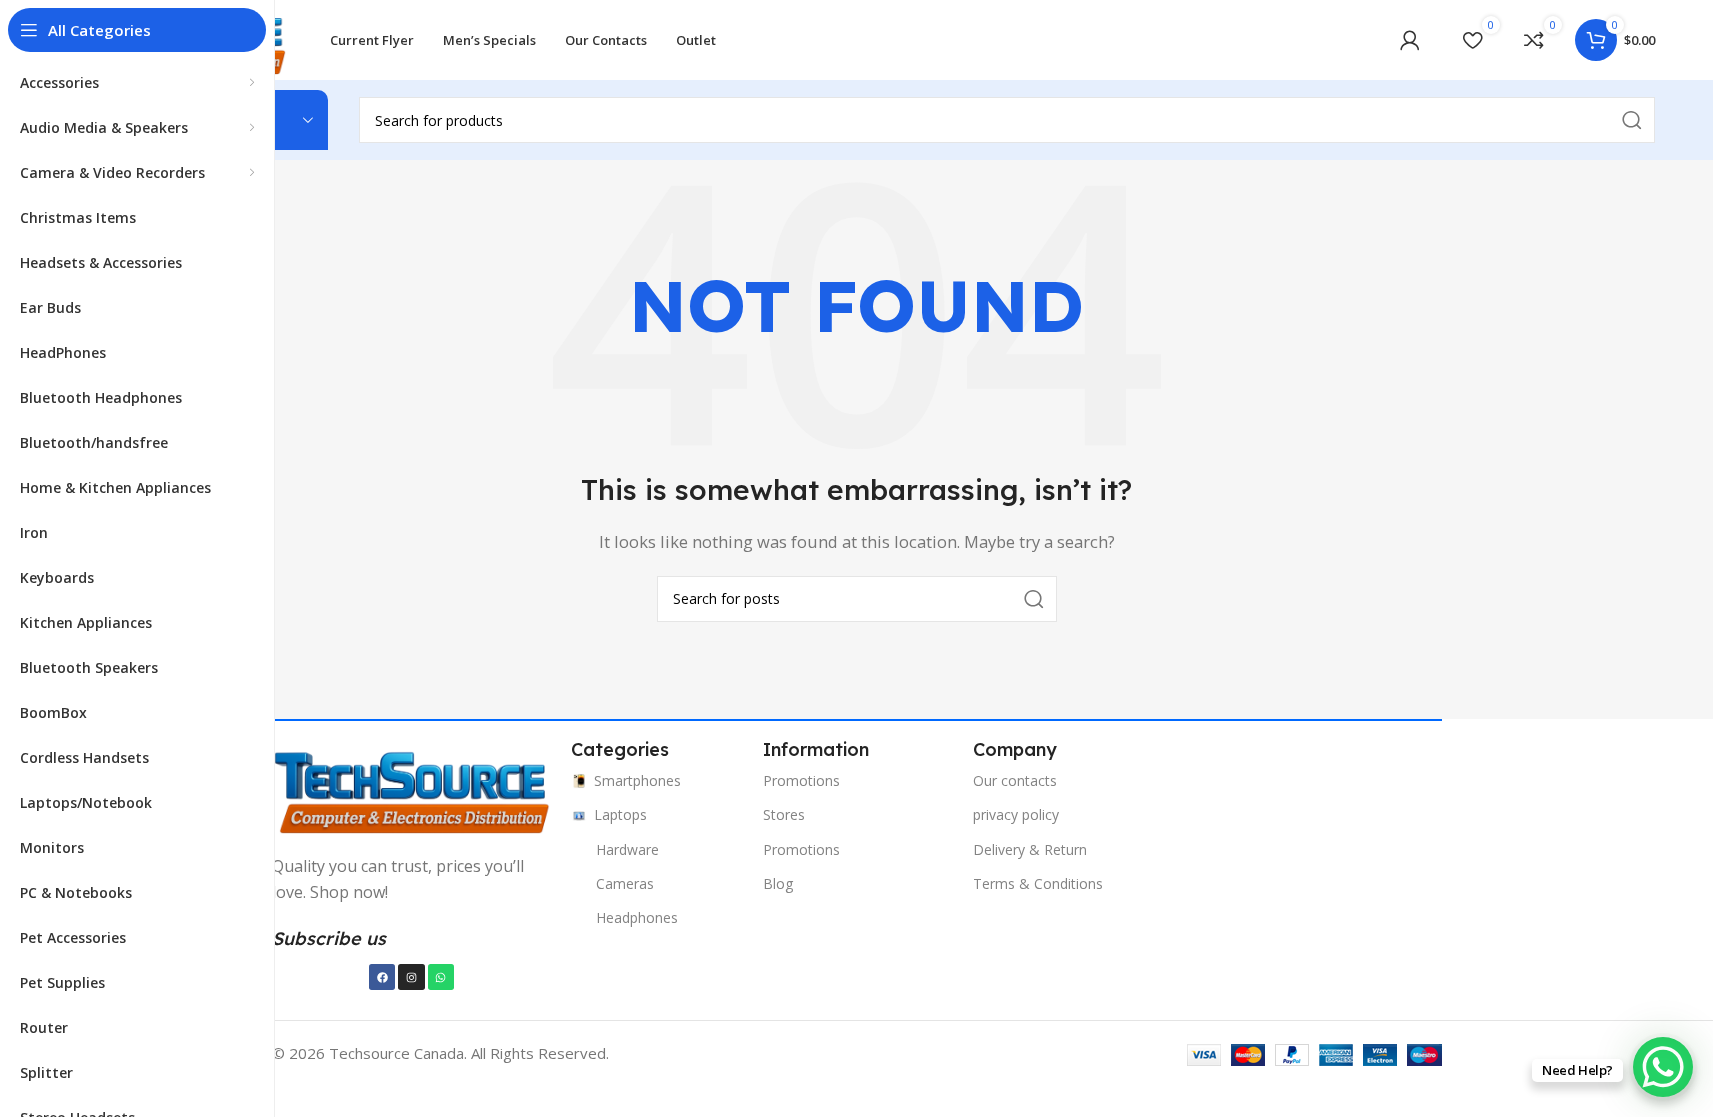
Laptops (620, 814)
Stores (784, 814)
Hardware (627, 849)
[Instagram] (411, 977)
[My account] (1410, 40)
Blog (778, 883)
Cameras (625, 883)
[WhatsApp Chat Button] (1663, 1067)
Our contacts (1015, 780)
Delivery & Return (1030, 849)
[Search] (1034, 599)
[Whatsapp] (441, 977)
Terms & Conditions (1038, 883)
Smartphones (637, 780)
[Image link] (412, 789)
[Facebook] (382, 977)
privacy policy (1016, 814)
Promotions (801, 780)
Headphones (637, 917)
